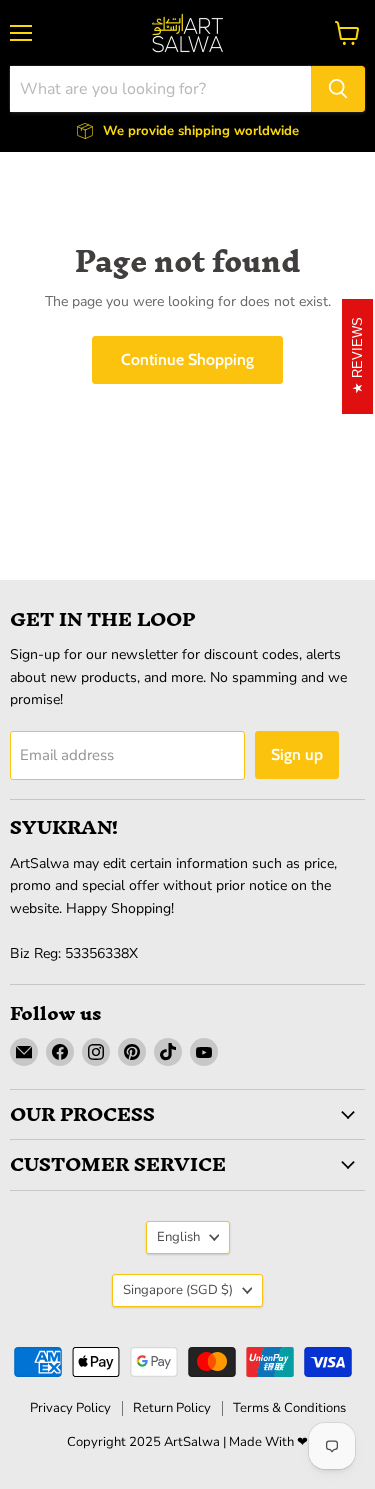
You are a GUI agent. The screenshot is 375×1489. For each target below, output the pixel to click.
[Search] (338, 89)
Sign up (297, 754)
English (178, 1237)
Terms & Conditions (289, 1408)
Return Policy (172, 1408)
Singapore (178, 1290)
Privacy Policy (70, 1408)
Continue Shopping (187, 359)
